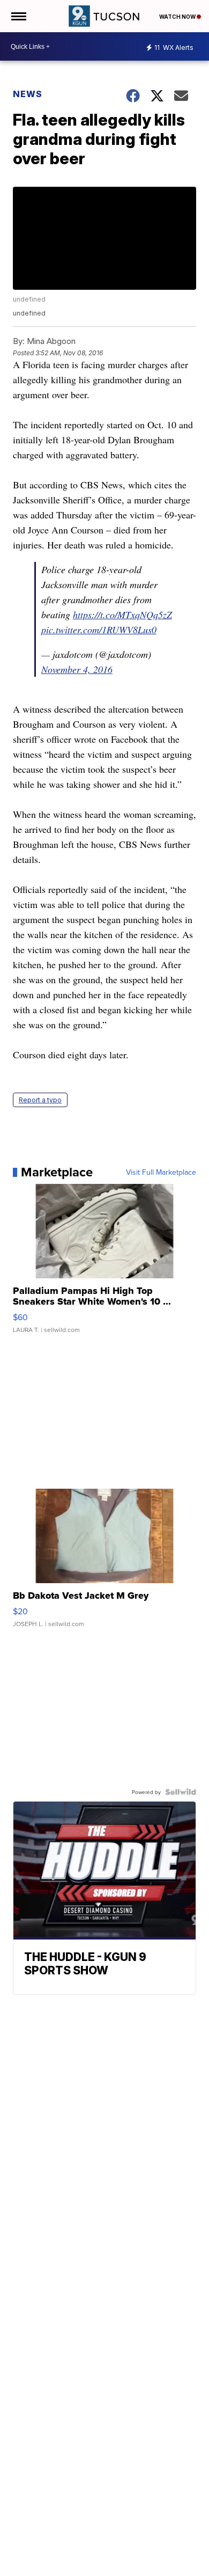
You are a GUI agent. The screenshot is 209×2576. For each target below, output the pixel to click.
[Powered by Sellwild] (181, 1792)
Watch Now (178, 17)
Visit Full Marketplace (161, 1172)
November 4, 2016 (77, 669)
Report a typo (40, 1100)
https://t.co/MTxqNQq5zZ (122, 614)
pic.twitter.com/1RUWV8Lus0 (99, 630)
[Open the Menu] (18, 16)
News (28, 94)
